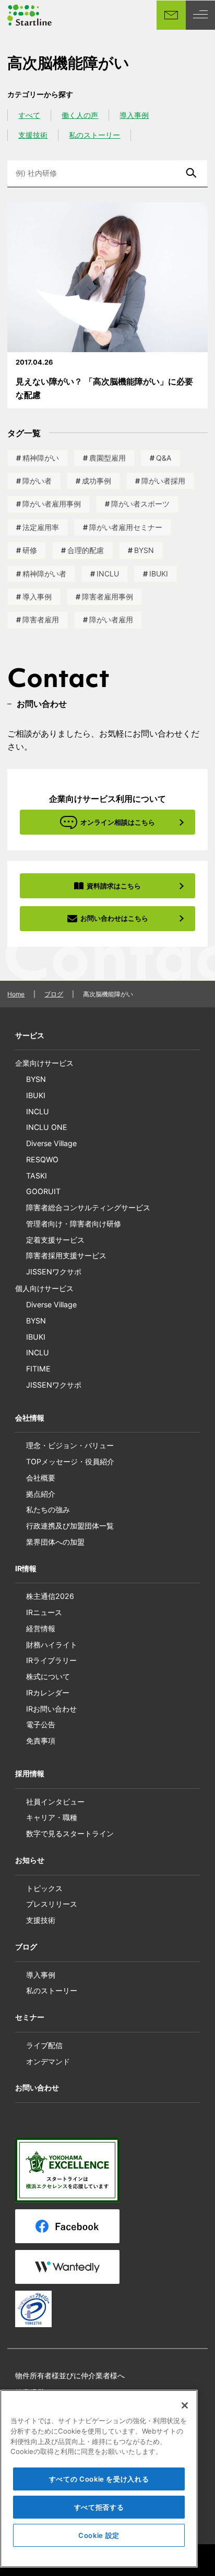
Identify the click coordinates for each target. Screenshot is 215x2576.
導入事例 (134, 115)
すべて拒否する (99, 2507)
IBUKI (159, 574)
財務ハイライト (52, 1645)
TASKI (37, 1176)
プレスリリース (52, 1904)
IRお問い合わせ (51, 1709)
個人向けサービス (44, 1288)
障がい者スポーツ (140, 504)
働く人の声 (80, 115)
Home (16, 994)
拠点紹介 (41, 1494)
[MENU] (200, 15)
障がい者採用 (163, 481)
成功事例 (97, 481)
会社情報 (30, 1418)
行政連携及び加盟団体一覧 (70, 1526)
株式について (48, 1676)
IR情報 (26, 1568)
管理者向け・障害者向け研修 (74, 1224)
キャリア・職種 (52, 1817)
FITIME (38, 1369)
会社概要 (41, 1478)
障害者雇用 (41, 619)
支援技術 (33, 135)
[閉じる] (185, 2405)
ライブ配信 (44, 2045)
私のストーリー (94, 135)
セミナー (30, 2017)
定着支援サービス (55, 1240)
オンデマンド (48, 2061)
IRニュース (44, 1612)
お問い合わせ (37, 2087)
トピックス (44, 1888)
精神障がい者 (44, 574)
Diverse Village (51, 1143)
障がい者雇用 (111, 619)
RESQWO (42, 1159)
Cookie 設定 (99, 2535)
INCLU (108, 574)
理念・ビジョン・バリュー (70, 1445)
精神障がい (41, 458)
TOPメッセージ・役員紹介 (70, 1461)
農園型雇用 (107, 458)
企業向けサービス (44, 1063)
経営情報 (41, 1628)
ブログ (54, 994)
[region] (99, 2479)
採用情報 (30, 1773)
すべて (29, 115)
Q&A (164, 458)
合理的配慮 (86, 550)
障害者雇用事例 (107, 597)
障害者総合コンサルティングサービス (88, 1207)
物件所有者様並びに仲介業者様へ (70, 2375)
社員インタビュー (55, 1802)
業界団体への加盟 (55, 1542)
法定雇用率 (41, 527)
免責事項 (41, 1741)
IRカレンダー (48, 1693)
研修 (30, 550)
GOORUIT (43, 1191)
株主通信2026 (50, 1596)
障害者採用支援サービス (66, 1255)
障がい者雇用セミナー (126, 527)
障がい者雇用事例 (52, 504)
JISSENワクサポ (54, 1272)
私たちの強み (48, 1509)
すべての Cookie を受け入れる (99, 2479)
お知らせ (30, 1860)
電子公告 (41, 1724)
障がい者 (37, 481)
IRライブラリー (51, 1660)
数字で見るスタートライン (70, 1833)
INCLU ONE (47, 1127)
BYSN (144, 550)
